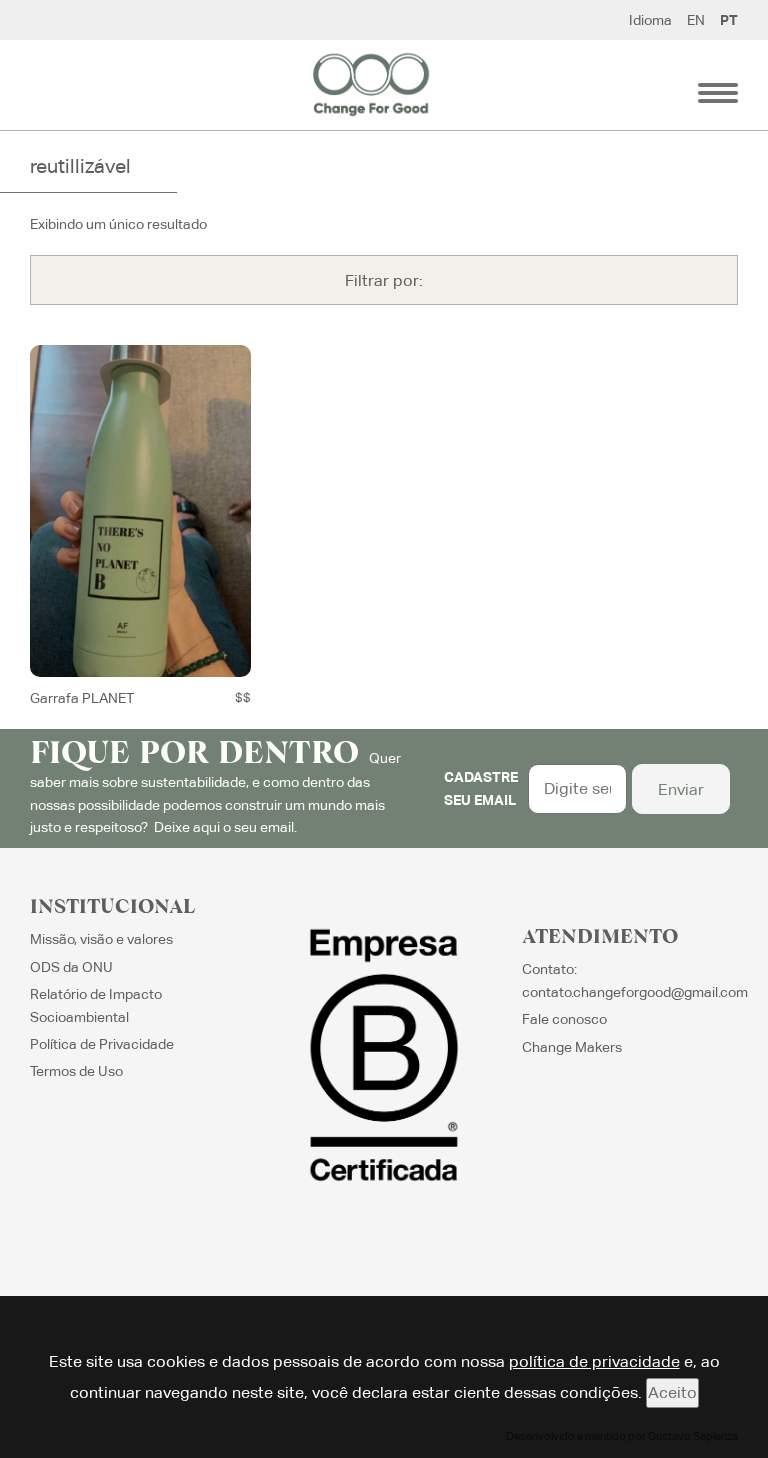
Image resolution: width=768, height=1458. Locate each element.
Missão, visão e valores (101, 939)
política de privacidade (594, 1361)
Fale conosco (564, 1019)
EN (696, 20)
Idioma (650, 20)
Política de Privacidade (102, 1044)
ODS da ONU (71, 967)
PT (729, 20)
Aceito (672, 1392)
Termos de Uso (76, 1071)
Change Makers (572, 1047)
